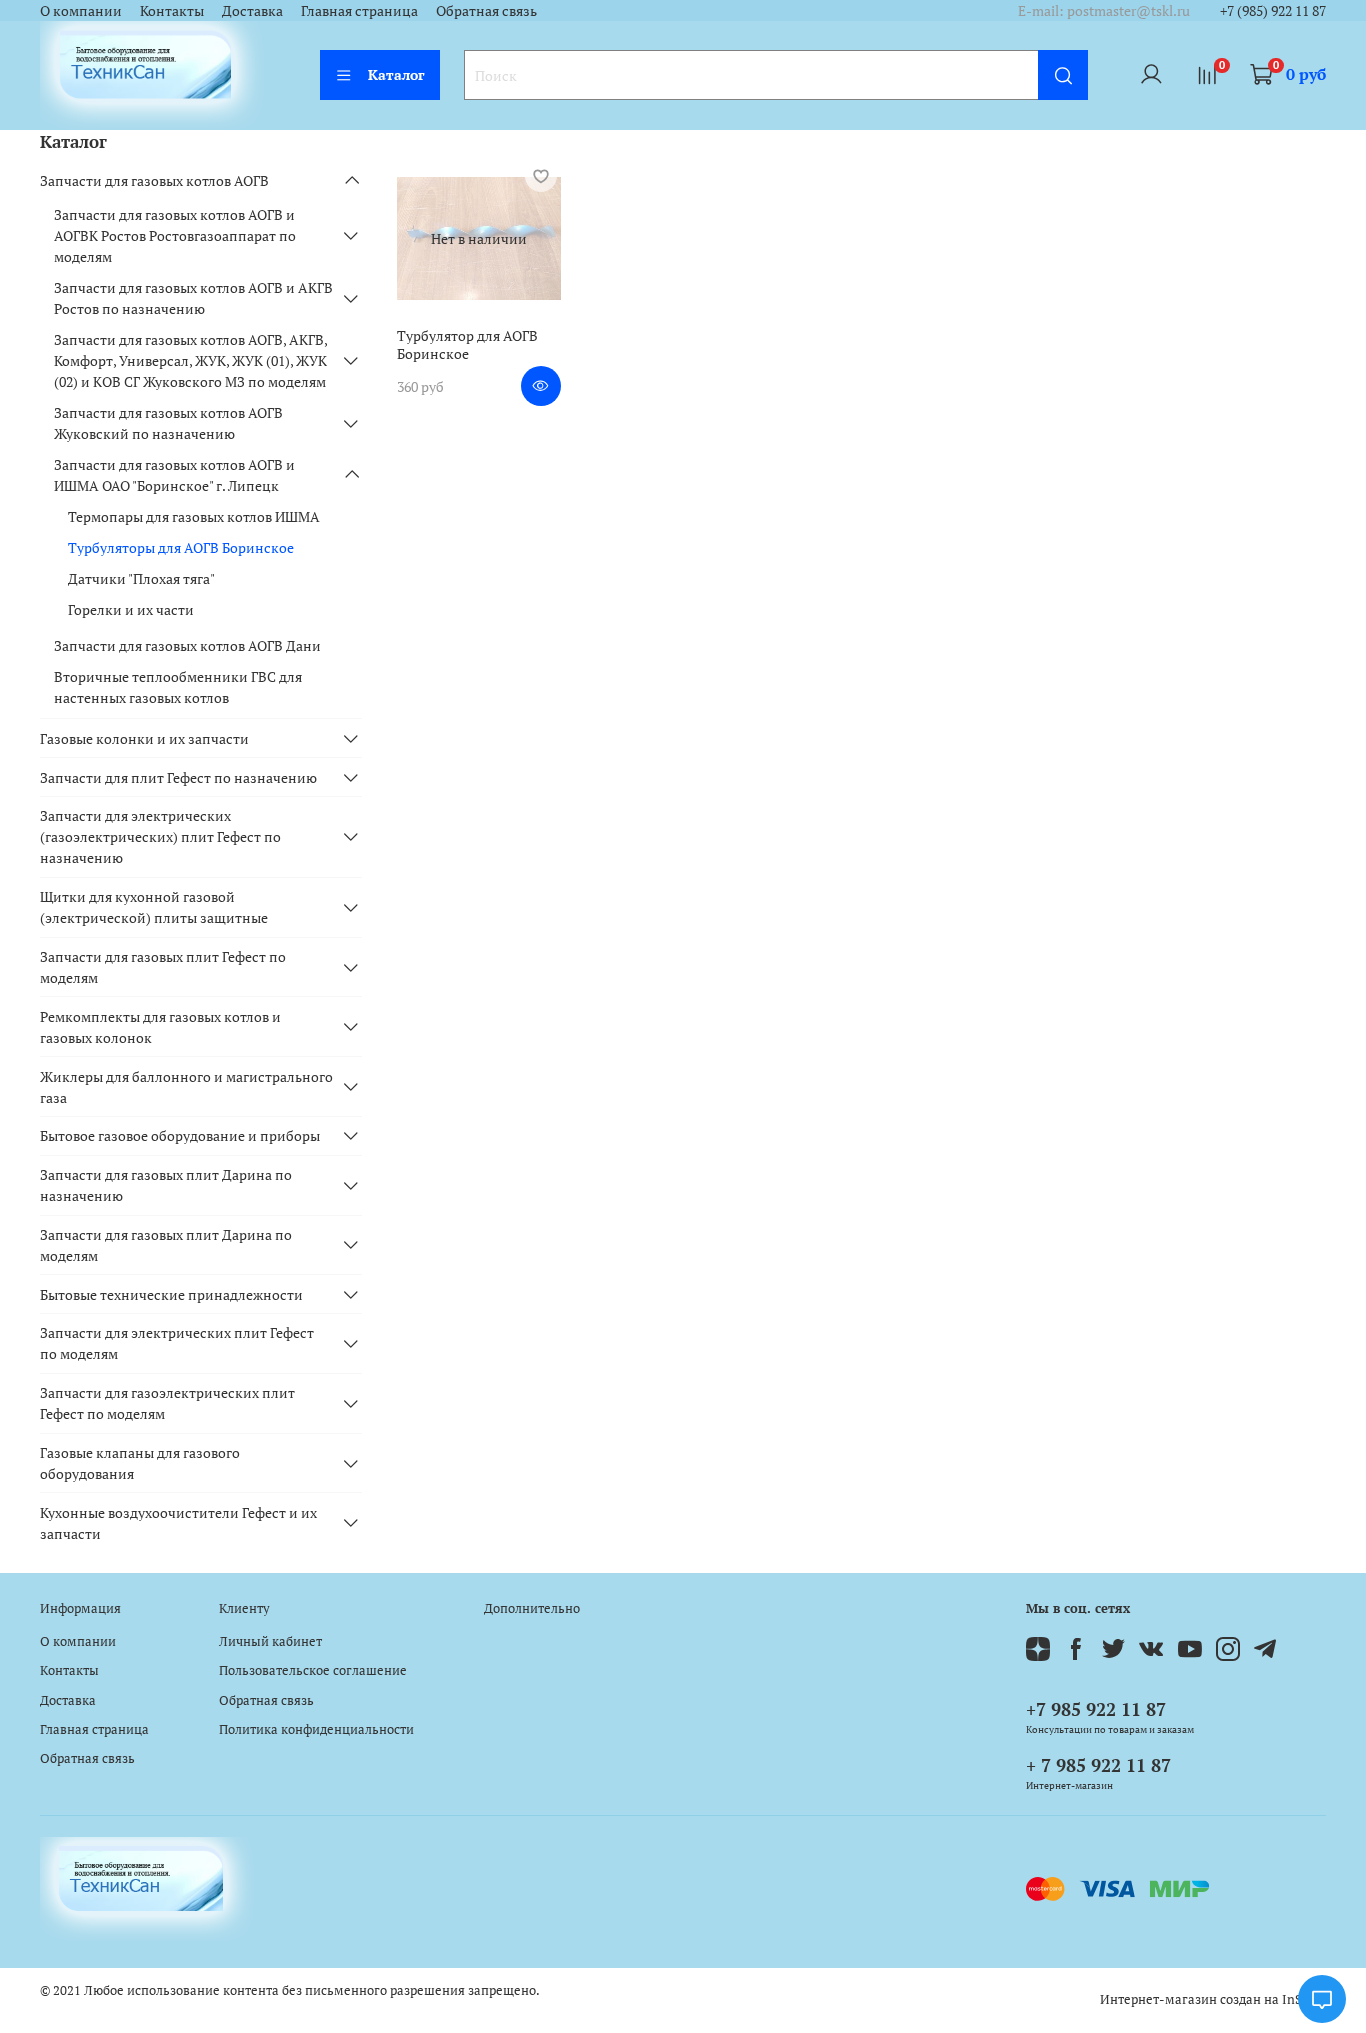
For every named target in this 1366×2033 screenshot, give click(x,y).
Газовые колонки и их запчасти (144, 738)
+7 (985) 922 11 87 (1273, 10)
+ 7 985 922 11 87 (1098, 1765)
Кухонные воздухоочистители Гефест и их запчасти (178, 1523)
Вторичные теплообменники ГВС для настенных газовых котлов (178, 687)
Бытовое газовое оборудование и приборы (180, 1135)
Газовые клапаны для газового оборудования (140, 1463)
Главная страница (359, 10)
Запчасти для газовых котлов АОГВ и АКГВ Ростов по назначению (193, 298)
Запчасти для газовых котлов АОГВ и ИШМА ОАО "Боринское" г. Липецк (174, 475)
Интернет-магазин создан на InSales (1213, 1999)
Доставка (252, 10)
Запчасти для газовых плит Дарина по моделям (166, 1245)
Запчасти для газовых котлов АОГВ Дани (187, 645)
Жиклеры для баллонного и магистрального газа (186, 1087)
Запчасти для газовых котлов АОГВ (154, 180)
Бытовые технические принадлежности (171, 1294)
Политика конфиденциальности (316, 1729)
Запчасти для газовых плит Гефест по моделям (163, 967)
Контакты (172, 10)
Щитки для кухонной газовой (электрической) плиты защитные (154, 907)
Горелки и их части (131, 609)
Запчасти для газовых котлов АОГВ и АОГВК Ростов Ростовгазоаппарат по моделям (175, 235)
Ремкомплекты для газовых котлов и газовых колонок (160, 1027)
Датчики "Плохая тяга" (141, 578)
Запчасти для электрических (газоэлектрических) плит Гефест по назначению (160, 836)
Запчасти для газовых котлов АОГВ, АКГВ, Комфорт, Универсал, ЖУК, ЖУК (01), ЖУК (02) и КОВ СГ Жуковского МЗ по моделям (190, 360)
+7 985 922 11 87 (1096, 1709)
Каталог (396, 74)
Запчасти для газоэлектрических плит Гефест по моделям (167, 1403)
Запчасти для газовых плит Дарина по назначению (166, 1185)
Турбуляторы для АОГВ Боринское (181, 547)
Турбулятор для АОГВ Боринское (467, 344)
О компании (81, 10)
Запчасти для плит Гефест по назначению (178, 777)
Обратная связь (486, 10)
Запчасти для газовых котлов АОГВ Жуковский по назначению (168, 423)
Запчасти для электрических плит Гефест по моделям (177, 1343)
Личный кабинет (270, 1641)
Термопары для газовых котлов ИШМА (194, 516)
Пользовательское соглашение (313, 1670)
